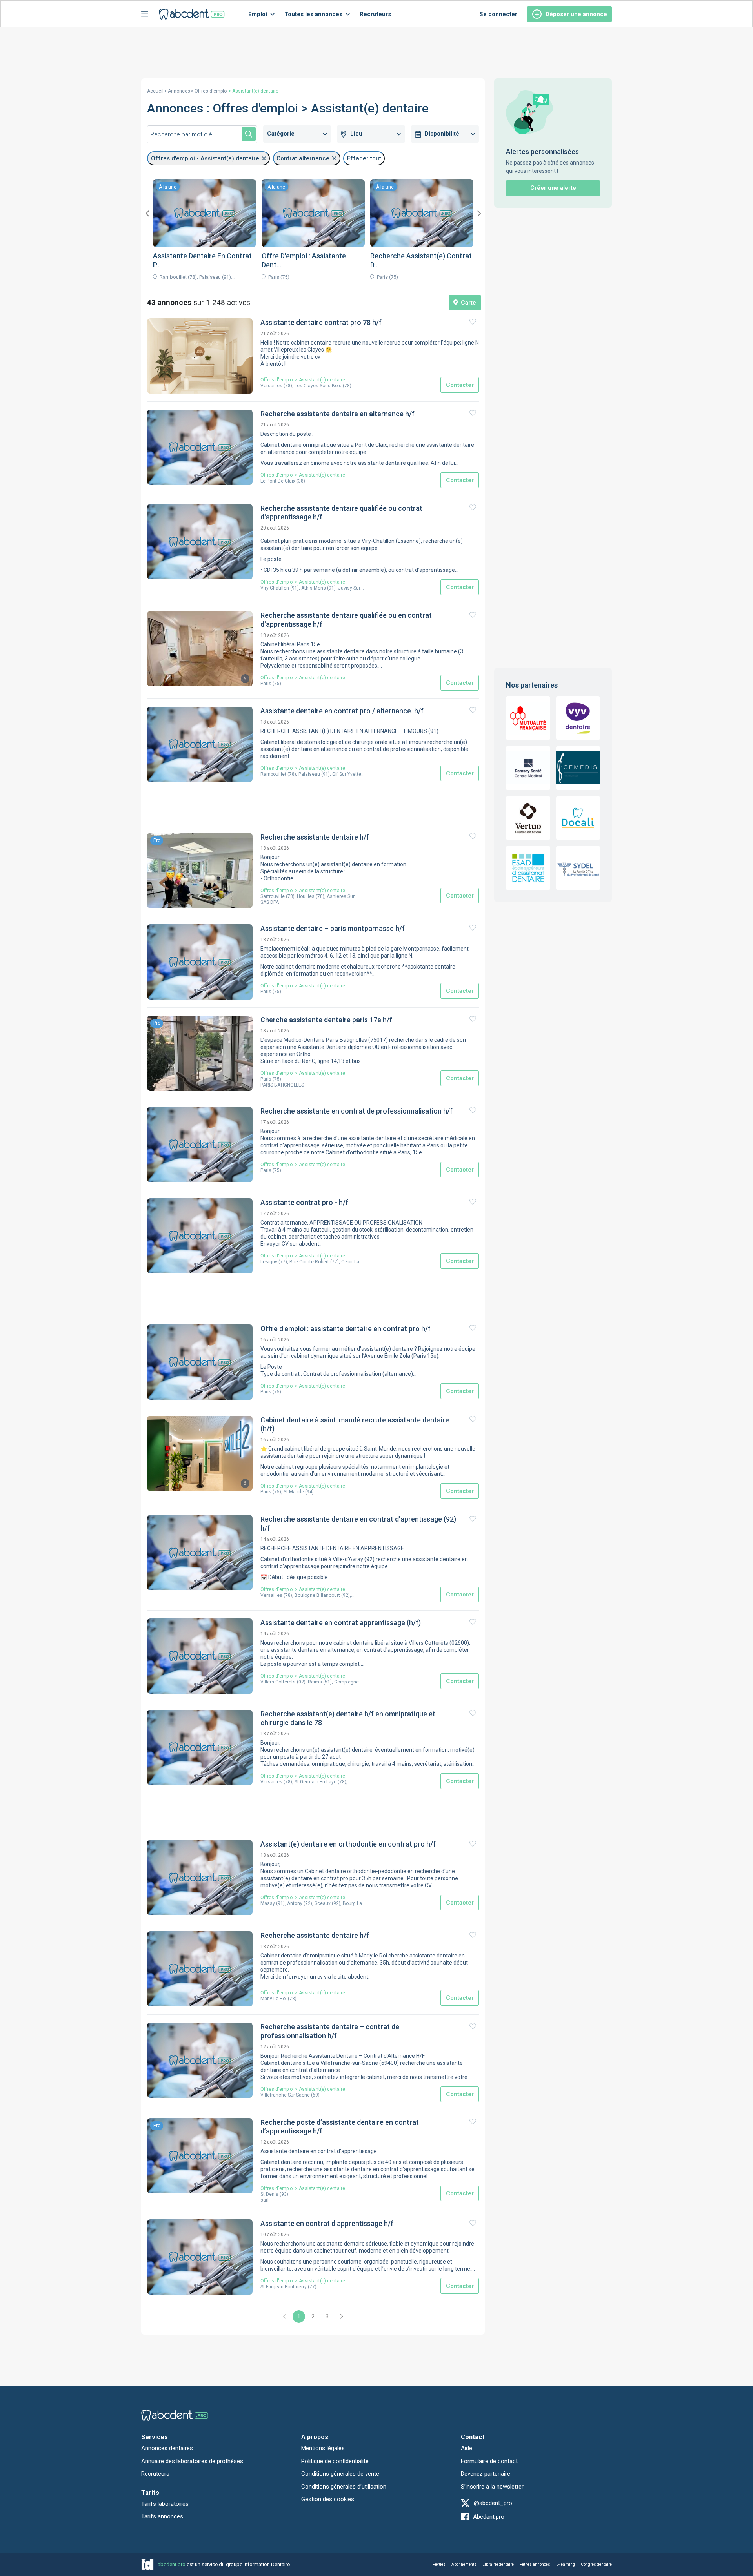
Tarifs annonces (162, 2516)
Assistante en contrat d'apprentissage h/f (327, 2223)
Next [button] (479, 214)
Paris (266, 684)
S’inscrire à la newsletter (492, 2487)
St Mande (294, 1492)
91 (295, 588)
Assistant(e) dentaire (322, 380)
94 (309, 1492)
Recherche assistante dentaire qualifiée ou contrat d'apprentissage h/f (341, 513)
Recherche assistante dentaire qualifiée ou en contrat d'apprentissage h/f (346, 620)
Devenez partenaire (486, 2474)
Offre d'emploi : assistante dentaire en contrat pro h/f (346, 1329)
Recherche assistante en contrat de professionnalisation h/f (356, 1111)
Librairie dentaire (498, 2564)
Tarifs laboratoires (165, 2504)
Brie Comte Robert (309, 1262)
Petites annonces (535, 2564)
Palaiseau (309, 774)
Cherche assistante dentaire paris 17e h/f (326, 1020)
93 (284, 2194)
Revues (439, 2564)
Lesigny (269, 1262)
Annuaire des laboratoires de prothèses (192, 2461)
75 (277, 684)
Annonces (179, 91)
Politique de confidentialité (335, 2461)
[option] (205, 232)
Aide (467, 2448)
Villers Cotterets (278, 1682)
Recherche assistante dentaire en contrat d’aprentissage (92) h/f (358, 1524)
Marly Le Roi (274, 1999)
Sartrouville (273, 896)
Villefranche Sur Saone (285, 2095)
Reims (315, 1682)
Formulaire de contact (489, 2461)
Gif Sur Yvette (347, 774)
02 (301, 1682)
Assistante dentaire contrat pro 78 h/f (321, 322)
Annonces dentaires (167, 2448)
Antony (295, 1903)
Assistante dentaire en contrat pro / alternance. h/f (342, 711)
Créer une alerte (553, 188)
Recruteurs (375, 14)
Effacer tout (364, 158)
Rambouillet (273, 774)
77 (283, 1262)
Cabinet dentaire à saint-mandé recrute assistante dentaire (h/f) (355, 1424)
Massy (268, 1903)
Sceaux (323, 1903)
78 (288, 386)
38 (301, 481)
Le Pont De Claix (278, 481)
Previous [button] (147, 214)
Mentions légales (323, 2448)
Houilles (306, 896)
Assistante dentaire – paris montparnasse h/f (333, 928)
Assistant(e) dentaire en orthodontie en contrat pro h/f (348, 1844)
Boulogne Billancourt (317, 1595)
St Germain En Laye (316, 1782)
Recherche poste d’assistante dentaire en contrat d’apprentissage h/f (340, 2127)
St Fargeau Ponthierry (284, 2287)
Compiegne (346, 1682)
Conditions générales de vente (340, 2474)
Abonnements (464, 2564)
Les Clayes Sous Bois (318, 386)
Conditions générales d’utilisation (344, 2487)
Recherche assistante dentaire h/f (315, 837)
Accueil (155, 91)
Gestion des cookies (328, 2499)
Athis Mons (314, 588)
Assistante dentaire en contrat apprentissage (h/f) (341, 1623)
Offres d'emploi (211, 91)
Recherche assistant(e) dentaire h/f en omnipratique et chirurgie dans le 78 (348, 1718)
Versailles (271, 386)
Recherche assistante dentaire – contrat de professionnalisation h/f (330, 2031)
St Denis (269, 2194)
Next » (341, 2317)
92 (346, 1595)
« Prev (285, 2317)
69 (315, 2095)
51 (327, 1682)
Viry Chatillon (275, 588)
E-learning (566, 2564)
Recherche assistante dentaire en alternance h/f (337, 414)
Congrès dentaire (596, 2564)
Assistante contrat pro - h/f (304, 1202)
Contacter (460, 385)
